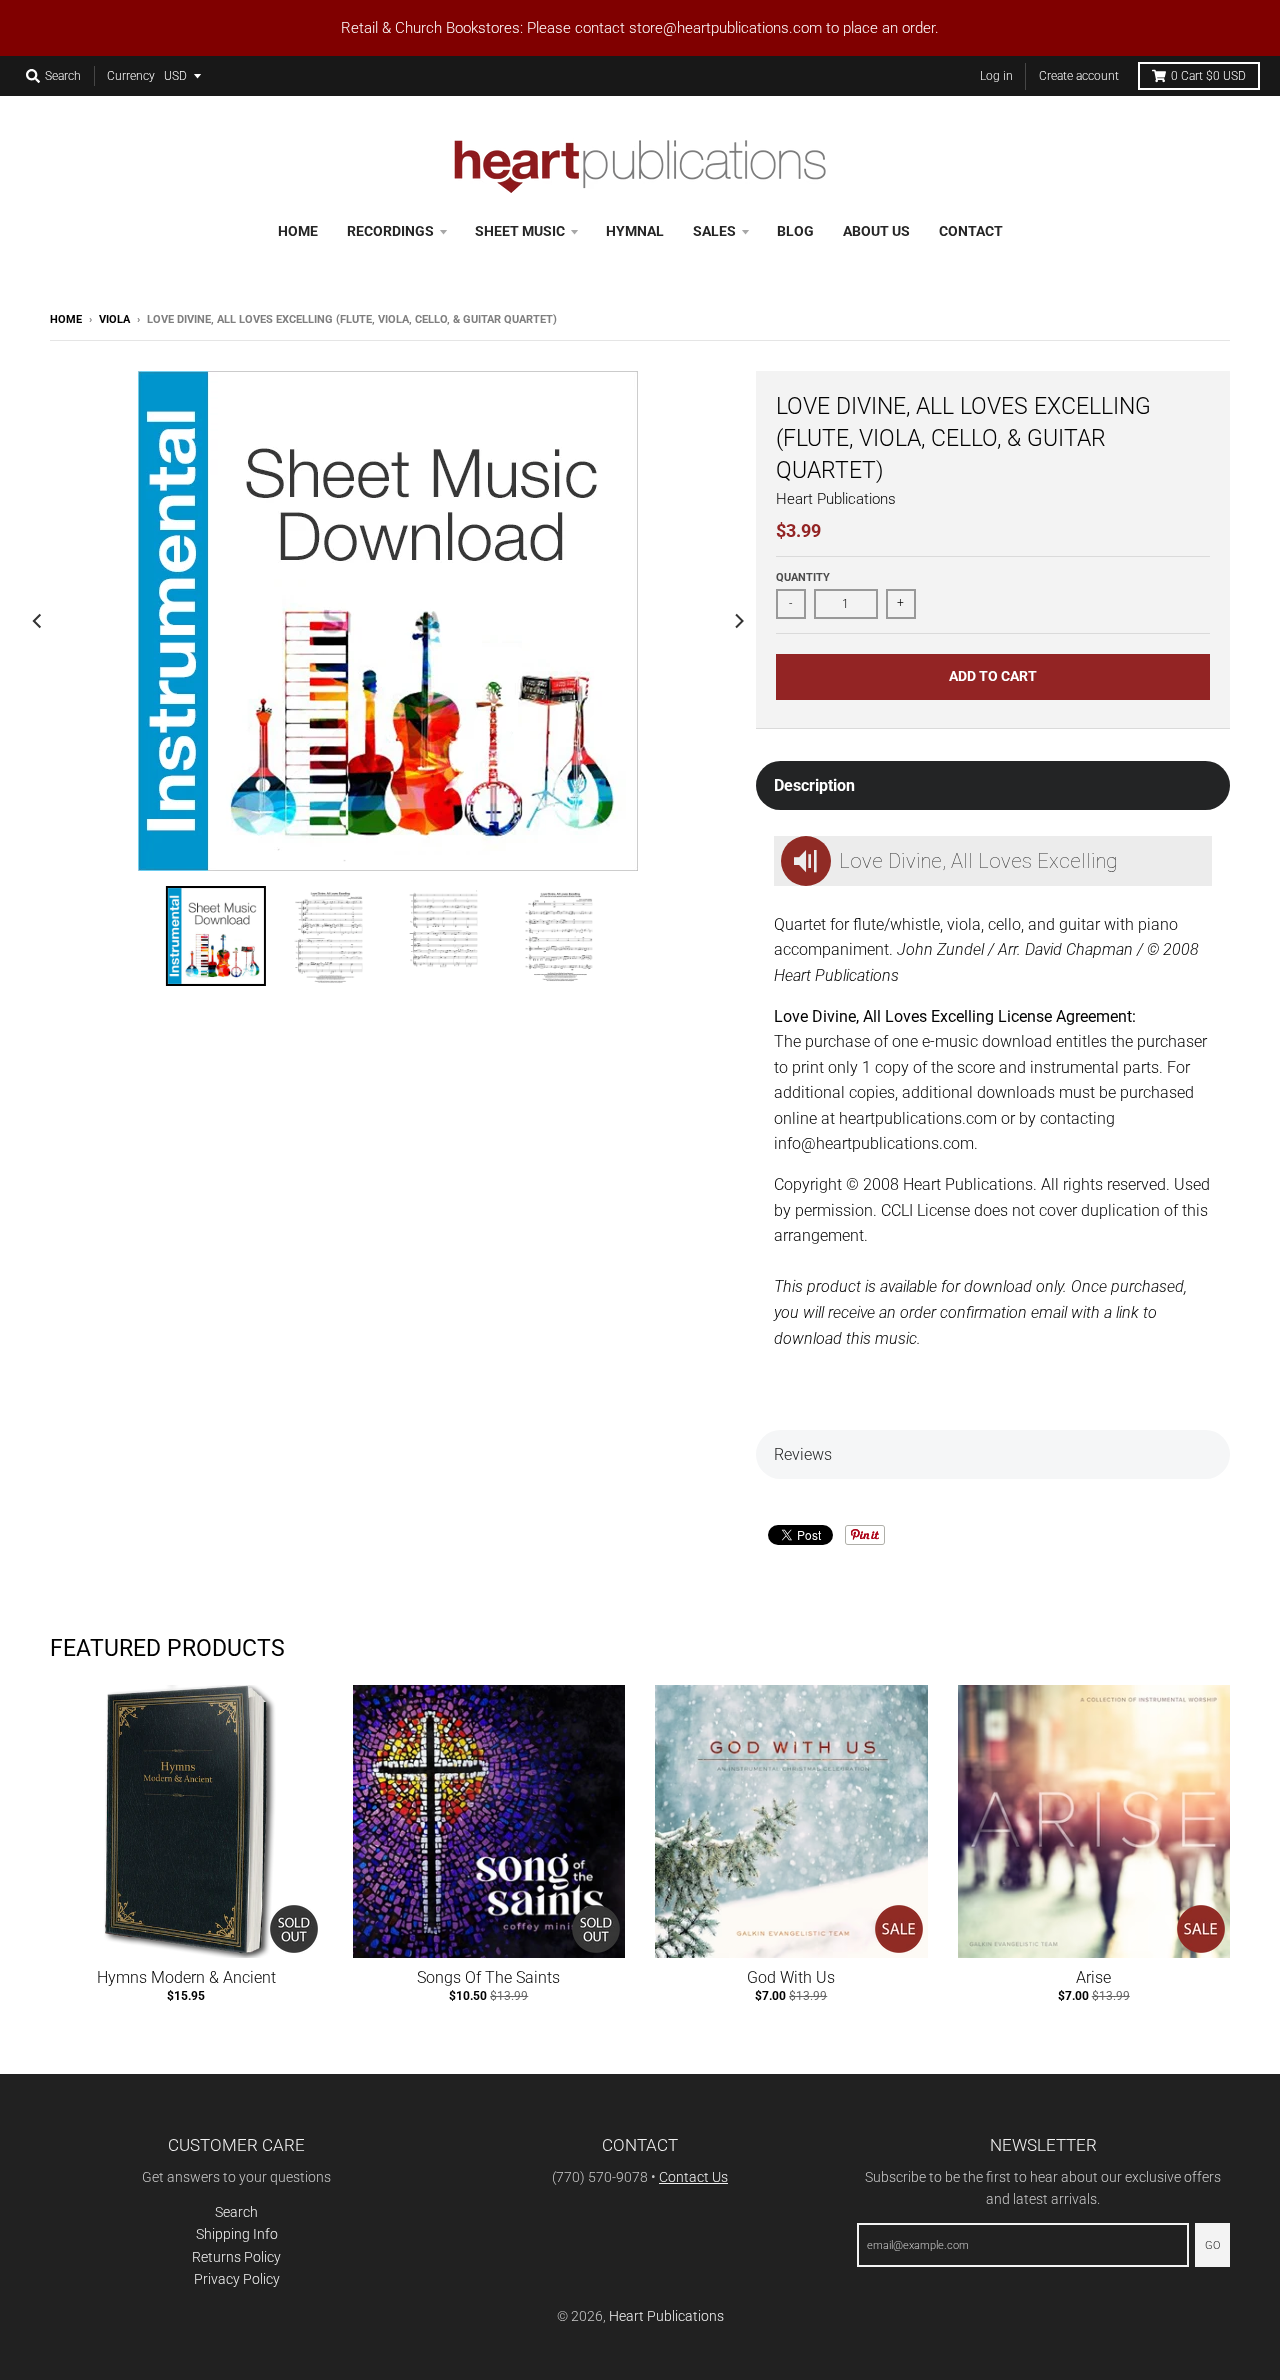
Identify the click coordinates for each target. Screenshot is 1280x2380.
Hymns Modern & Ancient (186, 1977)
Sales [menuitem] (714, 231)
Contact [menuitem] (971, 231)
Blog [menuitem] (795, 231)
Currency (131, 76)
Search (236, 2212)
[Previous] (38, 621)
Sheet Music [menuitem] (520, 231)
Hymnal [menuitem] (635, 231)
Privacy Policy (237, 2279)
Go (1212, 2245)
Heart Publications (836, 499)
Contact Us (693, 2177)
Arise (1093, 1977)
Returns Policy (236, 2257)
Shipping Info (237, 2234)
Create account (1079, 76)
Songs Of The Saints (488, 1977)
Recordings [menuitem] (390, 231)
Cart (1208, 76)
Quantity (803, 577)
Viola (114, 319)
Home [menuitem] (298, 231)
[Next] (738, 621)
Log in (996, 76)
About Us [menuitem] (876, 231)
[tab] (993, 786)
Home (66, 319)
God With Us (791, 1977)
